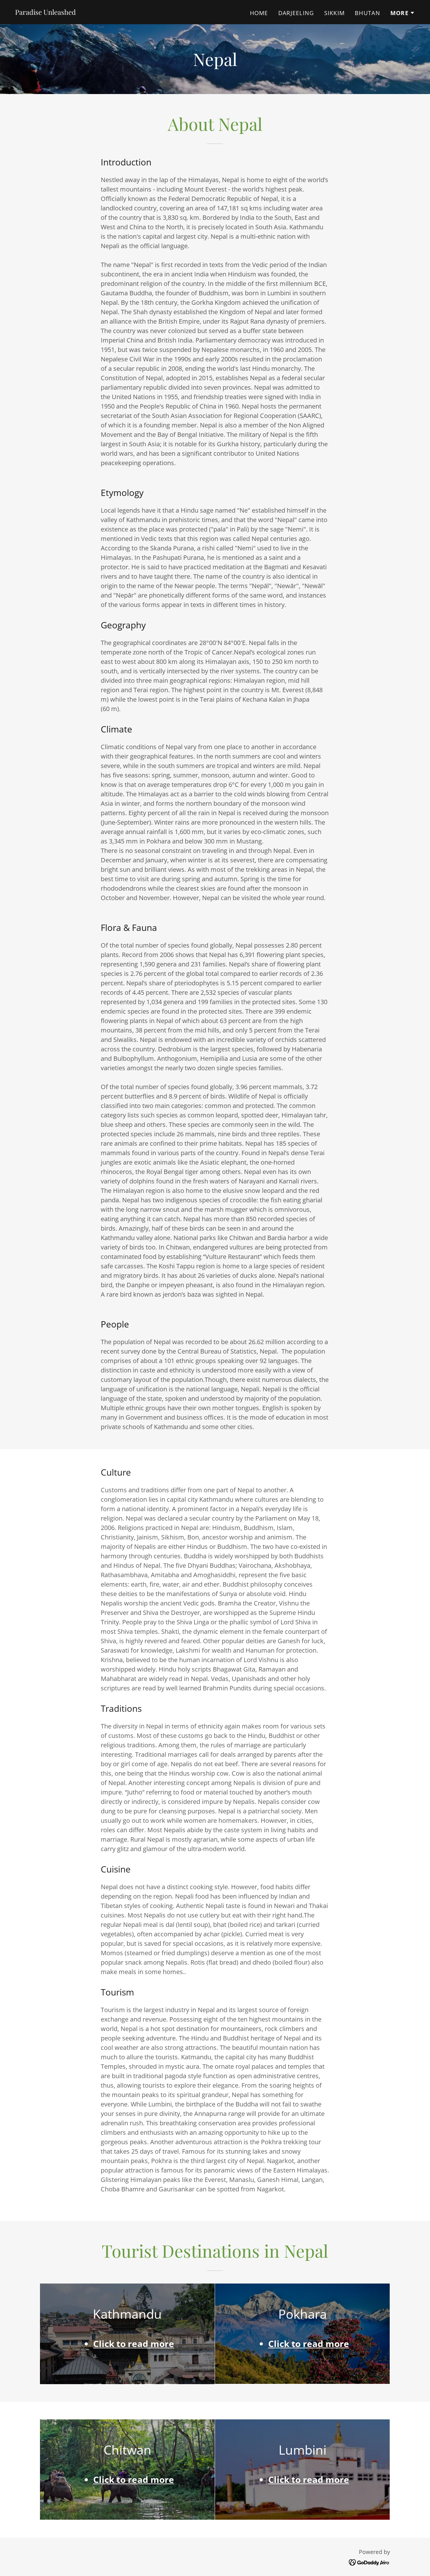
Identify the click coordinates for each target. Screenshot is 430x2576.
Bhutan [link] (368, 13)
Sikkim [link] (335, 13)
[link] (45, 12)
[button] (403, 13)
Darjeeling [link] (296, 13)
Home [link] (259, 13)
